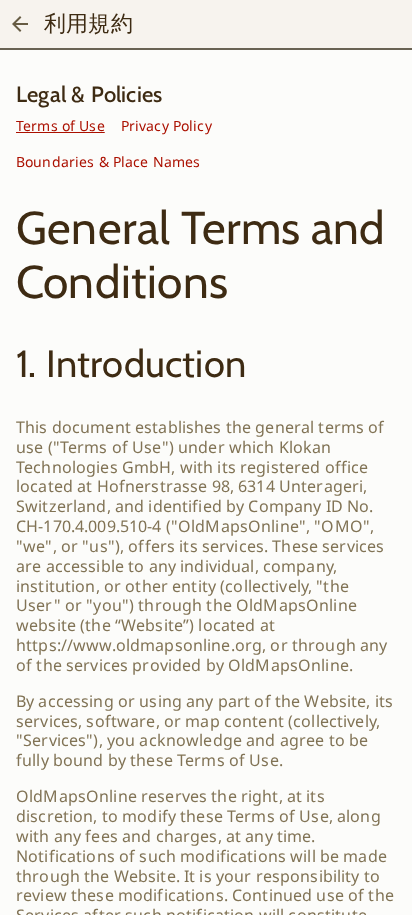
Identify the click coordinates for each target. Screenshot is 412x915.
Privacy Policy (166, 125)
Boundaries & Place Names (108, 161)
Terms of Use (60, 125)
